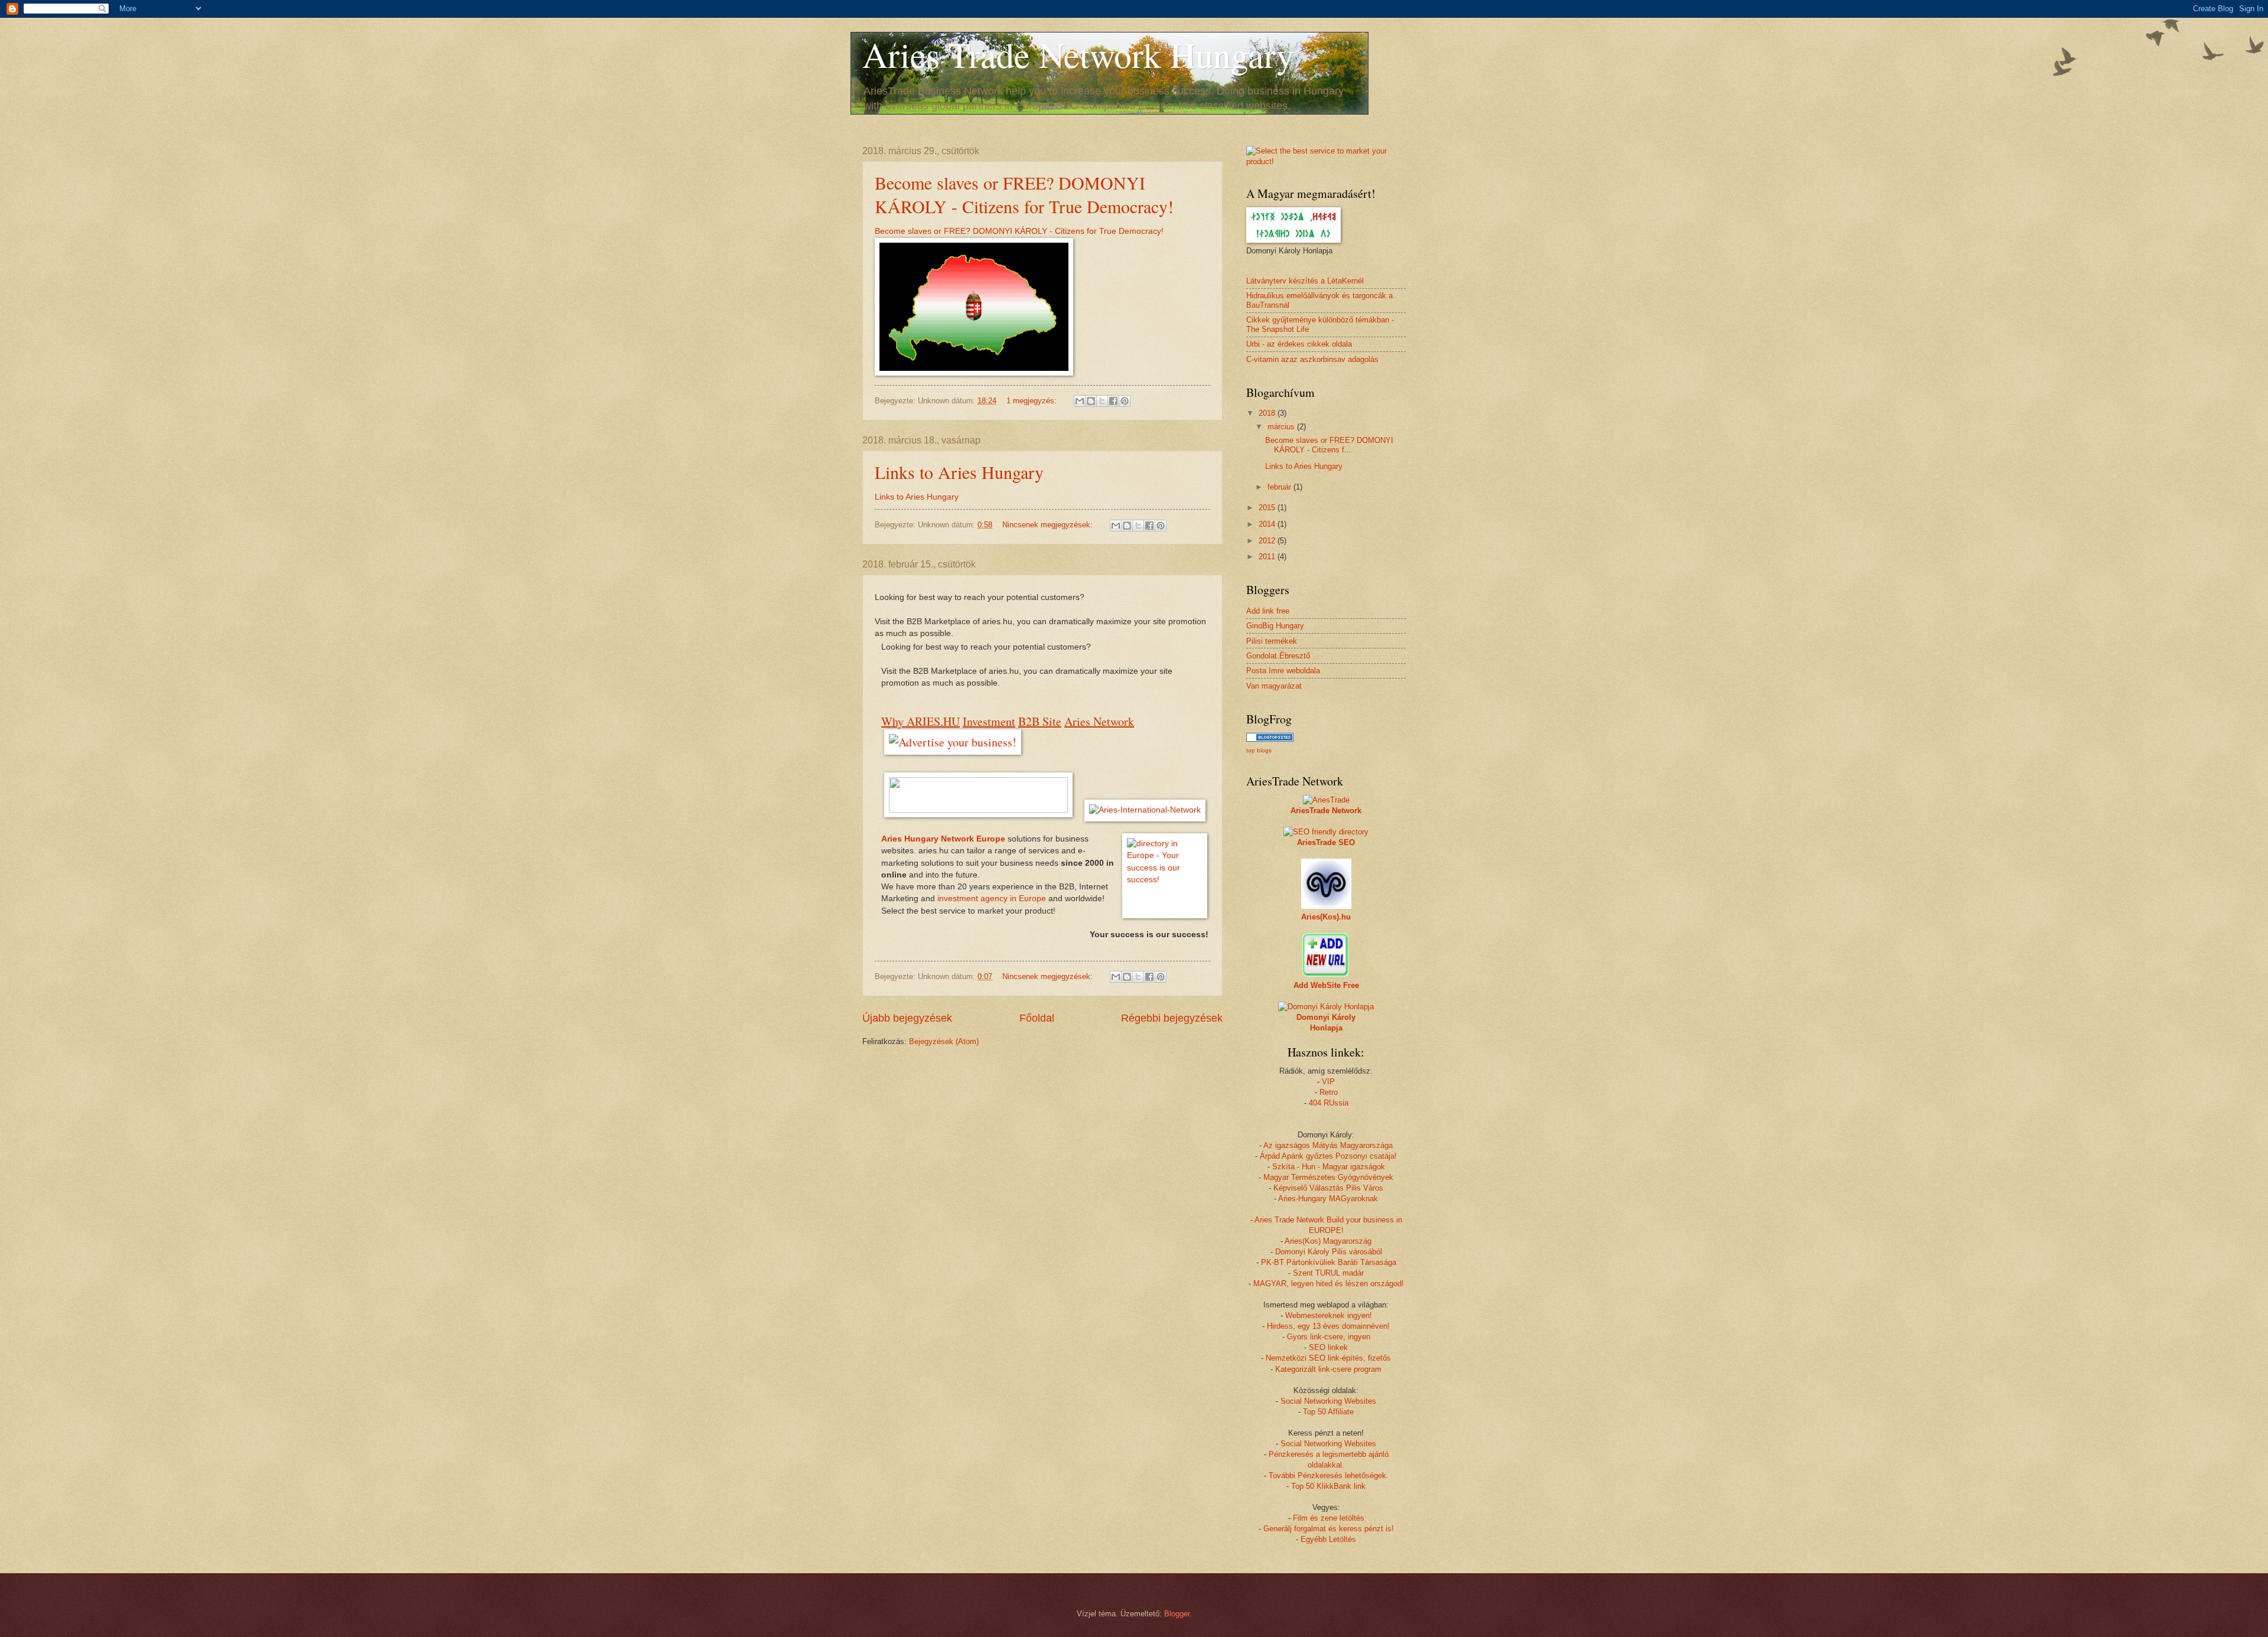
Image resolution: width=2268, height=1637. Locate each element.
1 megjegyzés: (1033, 401)
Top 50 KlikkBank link (1328, 1486)
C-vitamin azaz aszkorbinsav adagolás (1312, 359)
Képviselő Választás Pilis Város (1328, 1188)
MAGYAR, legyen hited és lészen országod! (1329, 1284)
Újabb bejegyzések (907, 1018)
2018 (1268, 413)
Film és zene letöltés (1329, 1518)
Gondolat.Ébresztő (1278, 656)
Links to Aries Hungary (959, 472)
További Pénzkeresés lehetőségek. (1329, 1475)
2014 (1268, 524)
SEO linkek (1328, 1347)
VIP (1328, 1082)
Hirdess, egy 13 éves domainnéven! (1328, 1326)
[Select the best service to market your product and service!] (1326, 162)
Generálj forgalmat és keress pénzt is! (1329, 1529)
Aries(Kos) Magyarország (1328, 1241)
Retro (1329, 1092)
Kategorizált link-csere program (1328, 1369)
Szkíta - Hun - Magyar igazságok (1329, 1167)
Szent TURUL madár (1328, 1273)
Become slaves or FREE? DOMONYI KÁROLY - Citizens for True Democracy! (1024, 194)
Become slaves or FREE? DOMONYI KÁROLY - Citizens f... (1329, 445)
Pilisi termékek (1272, 641)
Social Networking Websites (1328, 1401)
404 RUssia (1329, 1103)
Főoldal (1037, 1018)
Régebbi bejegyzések (1172, 1018)
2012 (1268, 541)
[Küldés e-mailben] (1080, 401)
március (1282, 427)
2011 (1268, 557)
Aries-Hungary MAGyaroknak (1328, 1199)
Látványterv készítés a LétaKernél (1305, 281)
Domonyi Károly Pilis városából (1329, 1252)
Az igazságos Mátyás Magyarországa (1328, 1145)
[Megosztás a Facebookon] (1113, 401)
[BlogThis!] (1091, 401)
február (1280, 487)
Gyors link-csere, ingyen (1329, 1337)
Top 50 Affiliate (1328, 1412)
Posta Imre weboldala (1283, 671)
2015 (1268, 508)
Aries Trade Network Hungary (1078, 54)
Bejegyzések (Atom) (944, 1041)
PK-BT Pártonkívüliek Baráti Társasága (1329, 1262)
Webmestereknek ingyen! (1329, 1315)
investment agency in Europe (993, 899)
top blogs (1259, 750)
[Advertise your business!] (953, 742)
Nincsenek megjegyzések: (1049, 525)
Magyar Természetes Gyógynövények (1328, 1177)
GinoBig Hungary (1275, 626)
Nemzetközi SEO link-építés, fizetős (1328, 1358)
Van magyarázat (1274, 686)
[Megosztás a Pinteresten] (1125, 401)
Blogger (1177, 1614)
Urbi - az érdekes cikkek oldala (1299, 344)
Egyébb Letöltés (1328, 1539)
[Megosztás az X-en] (1102, 401)
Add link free (1268, 611)
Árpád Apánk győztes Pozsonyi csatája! (1328, 1156)
